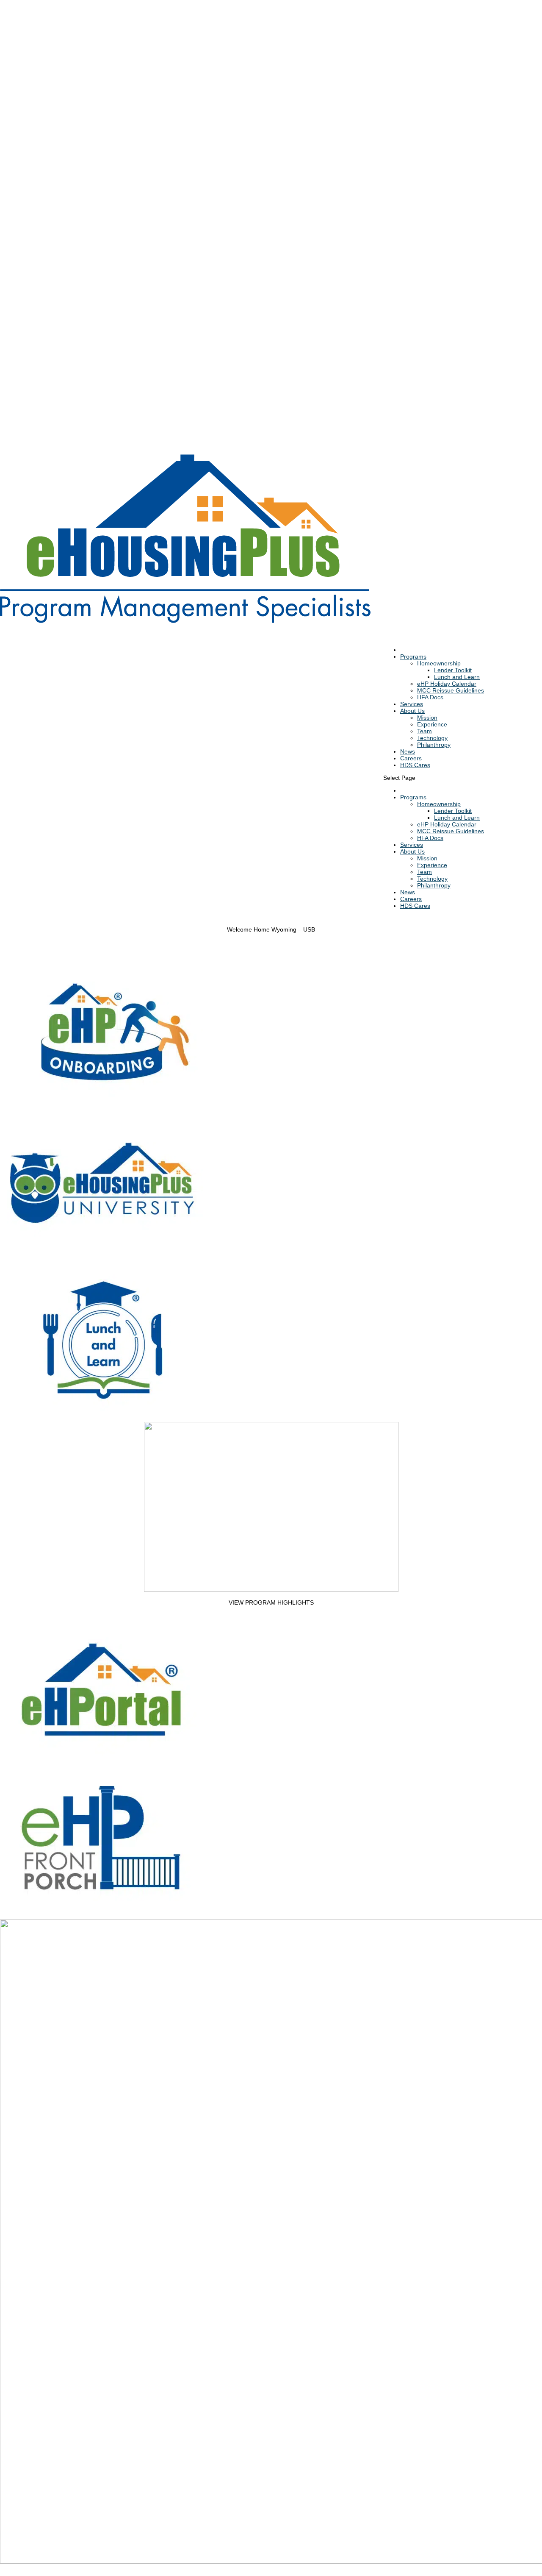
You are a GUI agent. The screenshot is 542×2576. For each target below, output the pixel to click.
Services (412, 845)
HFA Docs (430, 697)
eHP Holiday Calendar (447, 684)
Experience (432, 724)
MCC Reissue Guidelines (451, 690)
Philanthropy (434, 745)
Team (424, 731)
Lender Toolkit (453, 670)
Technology (432, 738)
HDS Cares (415, 765)
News (408, 892)
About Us (412, 851)
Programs (413, 657)
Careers (411, 899)
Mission (427, 718)
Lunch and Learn (457, 677)
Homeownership (439, 663)
